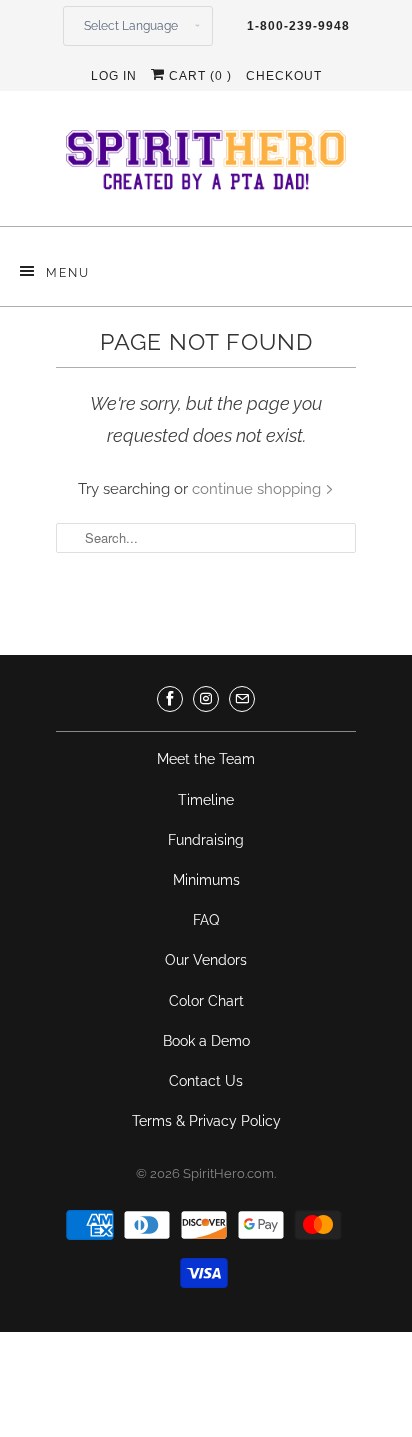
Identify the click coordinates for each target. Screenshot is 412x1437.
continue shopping (258, 489)
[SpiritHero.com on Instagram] (206, 699)
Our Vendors (206, 960)
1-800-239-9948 (298, 26)
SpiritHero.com (228, 1173)
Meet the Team (206, 759)
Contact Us (206, 1081)
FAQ (206, 920)
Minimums (206, 880)
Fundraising (206, 840)
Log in (114, 76)
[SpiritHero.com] (206, 166)
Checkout (284, 76)
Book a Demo (206, 1041)
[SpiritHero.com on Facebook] (170, 699)
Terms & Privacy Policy (206, 1121)
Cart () (198, 76)
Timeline (206, 800)
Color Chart (206, 1001)
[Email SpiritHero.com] (242, 699)
